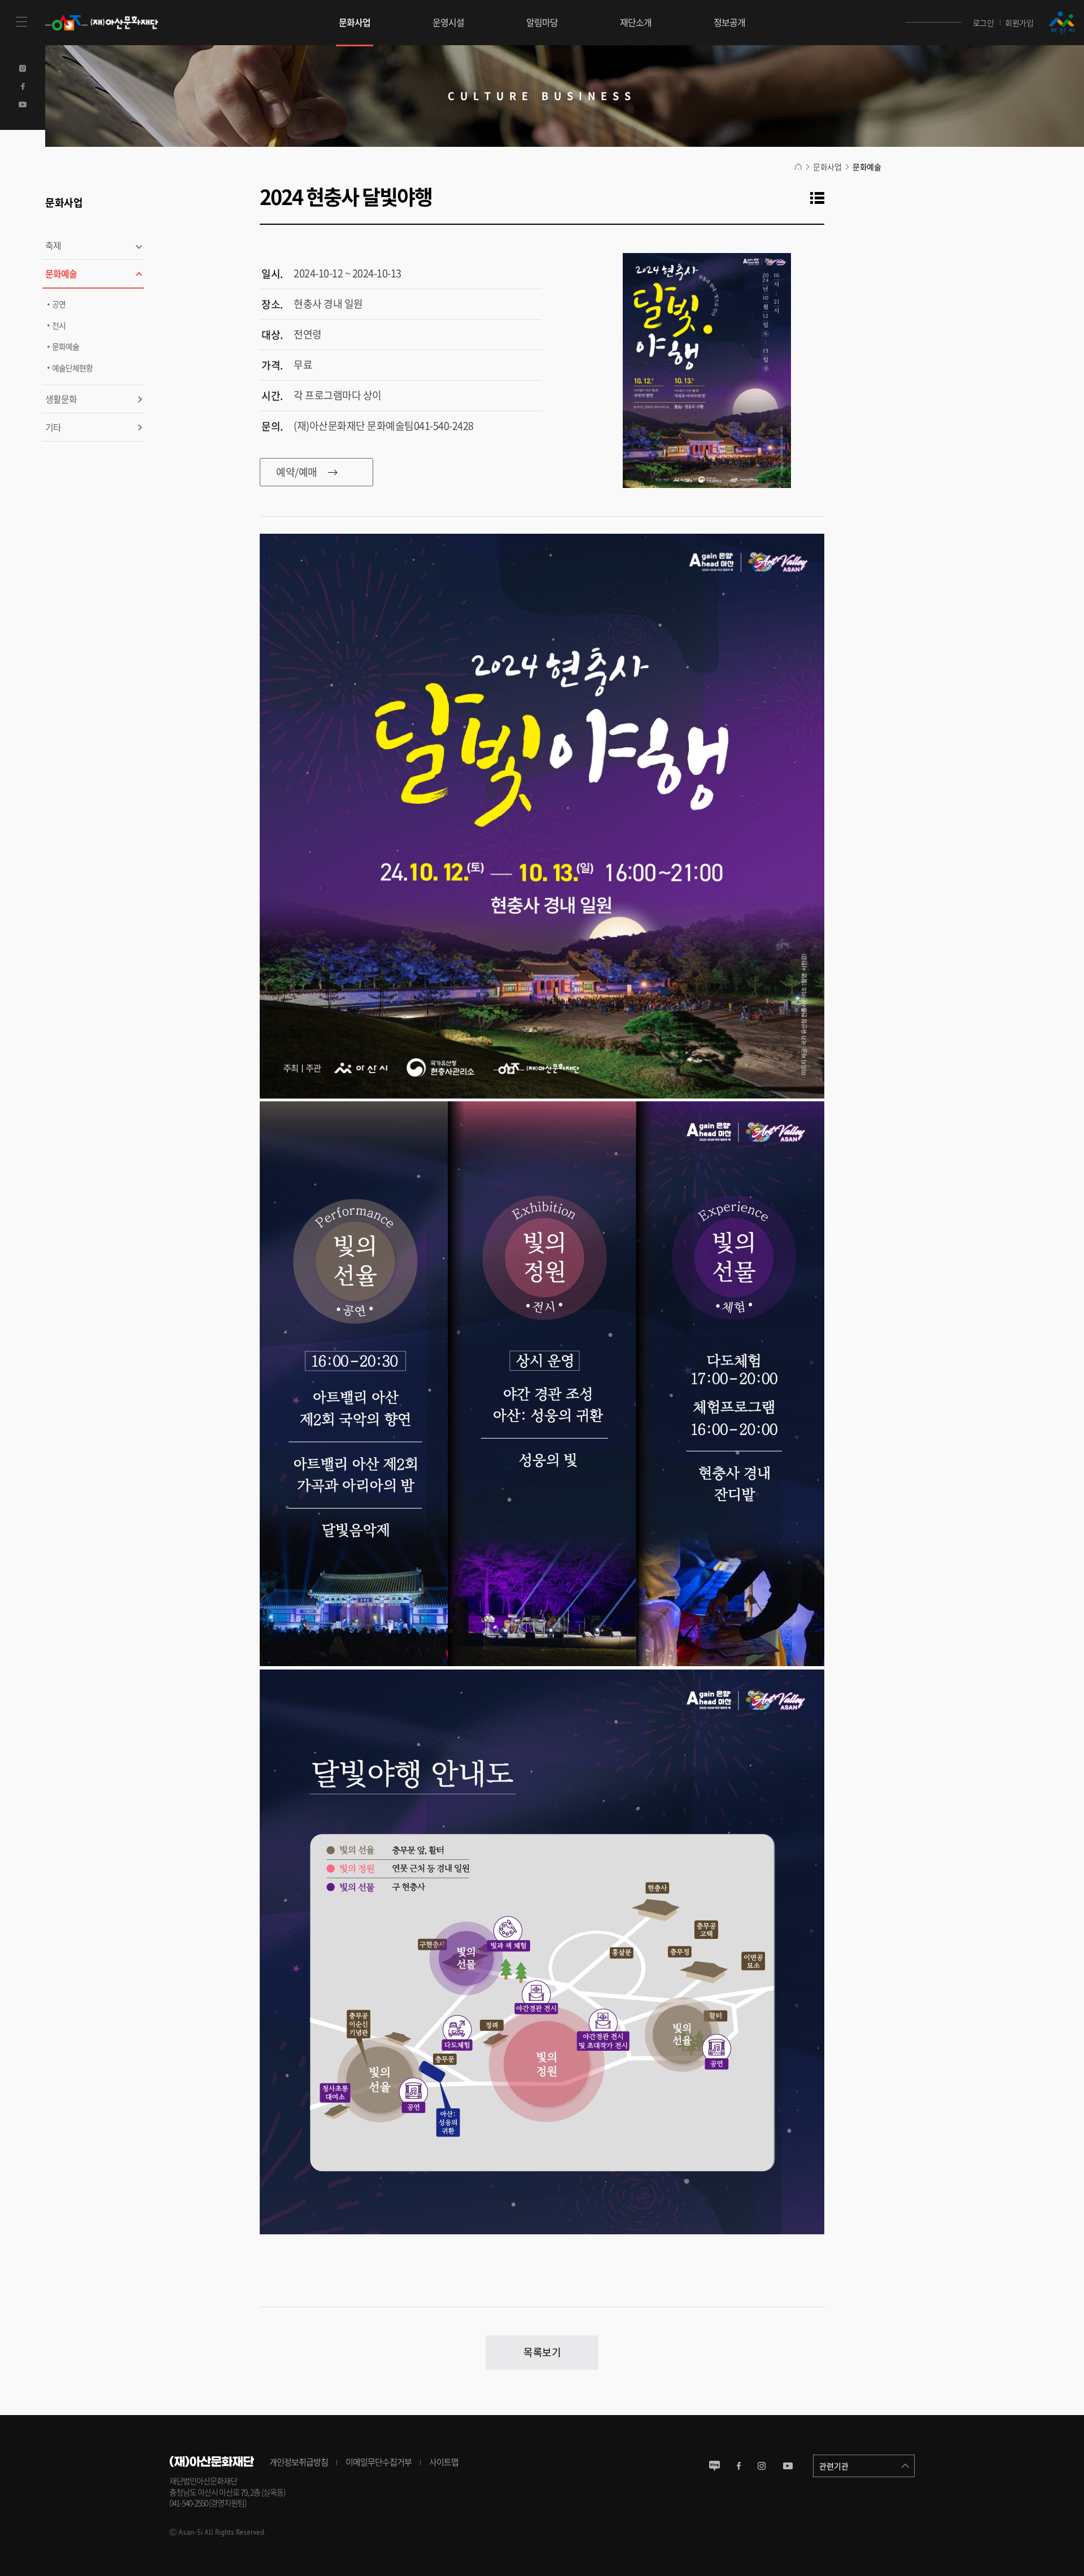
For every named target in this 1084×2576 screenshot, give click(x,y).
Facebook (23, 86)
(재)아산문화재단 (113, 23)
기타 (53, 427)
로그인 (984, 23)
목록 (815, 196)
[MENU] (23, 23)
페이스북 (739, 2466)
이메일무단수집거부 (379, 2462)
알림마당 (542, 22)
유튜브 (788, 2466)
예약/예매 (289, 472)
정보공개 (729, 22)
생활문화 (61, 399)
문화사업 (355, 22)
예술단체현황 (72, 368)
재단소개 (636, 22)
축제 (53, 245)
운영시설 (448, 22)
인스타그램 (762, 2466)
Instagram (23, 68)
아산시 (1061, 23)
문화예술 (61, 273)
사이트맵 (444, 2462)
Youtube (23, 104)
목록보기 (542, 2352)
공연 (59, 304)
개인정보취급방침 (299, 2462)
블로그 (714, 2466)
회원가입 (1019, 23)
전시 (59, 325)
